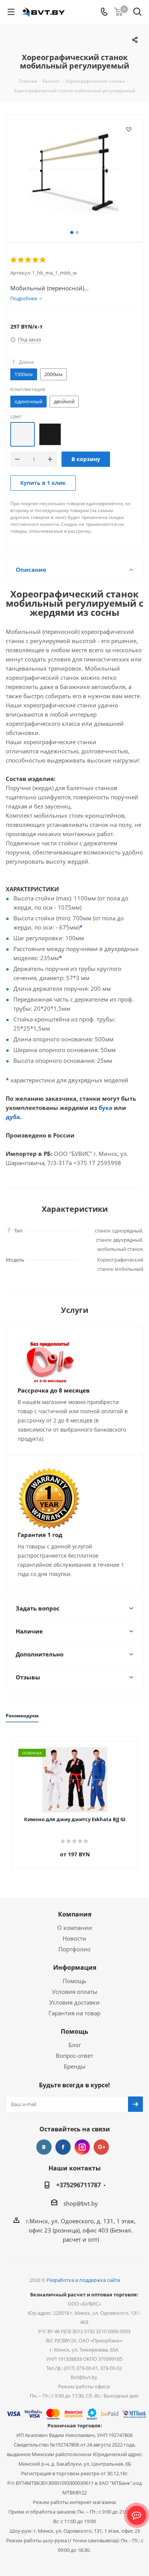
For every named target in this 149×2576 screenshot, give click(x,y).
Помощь (74, 1981)
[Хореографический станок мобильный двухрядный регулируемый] (74, 170)
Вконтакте (44, 2147)
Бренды (75, 2066)
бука (105, 1108)
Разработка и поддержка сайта (83, 2280)
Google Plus (101, 2147)
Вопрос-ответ (74, 2056)
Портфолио (74, 1949)
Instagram (82, 2147)
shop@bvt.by (81, 2203)
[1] (14, 260)
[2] (21, 260)
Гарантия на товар (74, 2013)
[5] (43, 260)
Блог (75, 2045)
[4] (36, 260)
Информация (75, 1967)
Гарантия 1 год (40, 1535)
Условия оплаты (75, 1992)
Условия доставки (74, 2002)
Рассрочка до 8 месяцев (54, 1390)
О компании (75, 1928)
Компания (75, 1914)
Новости (74, 1938)
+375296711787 (79, 2185)
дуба (13, 1117)
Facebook (63, 2147)
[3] (28, 260)
